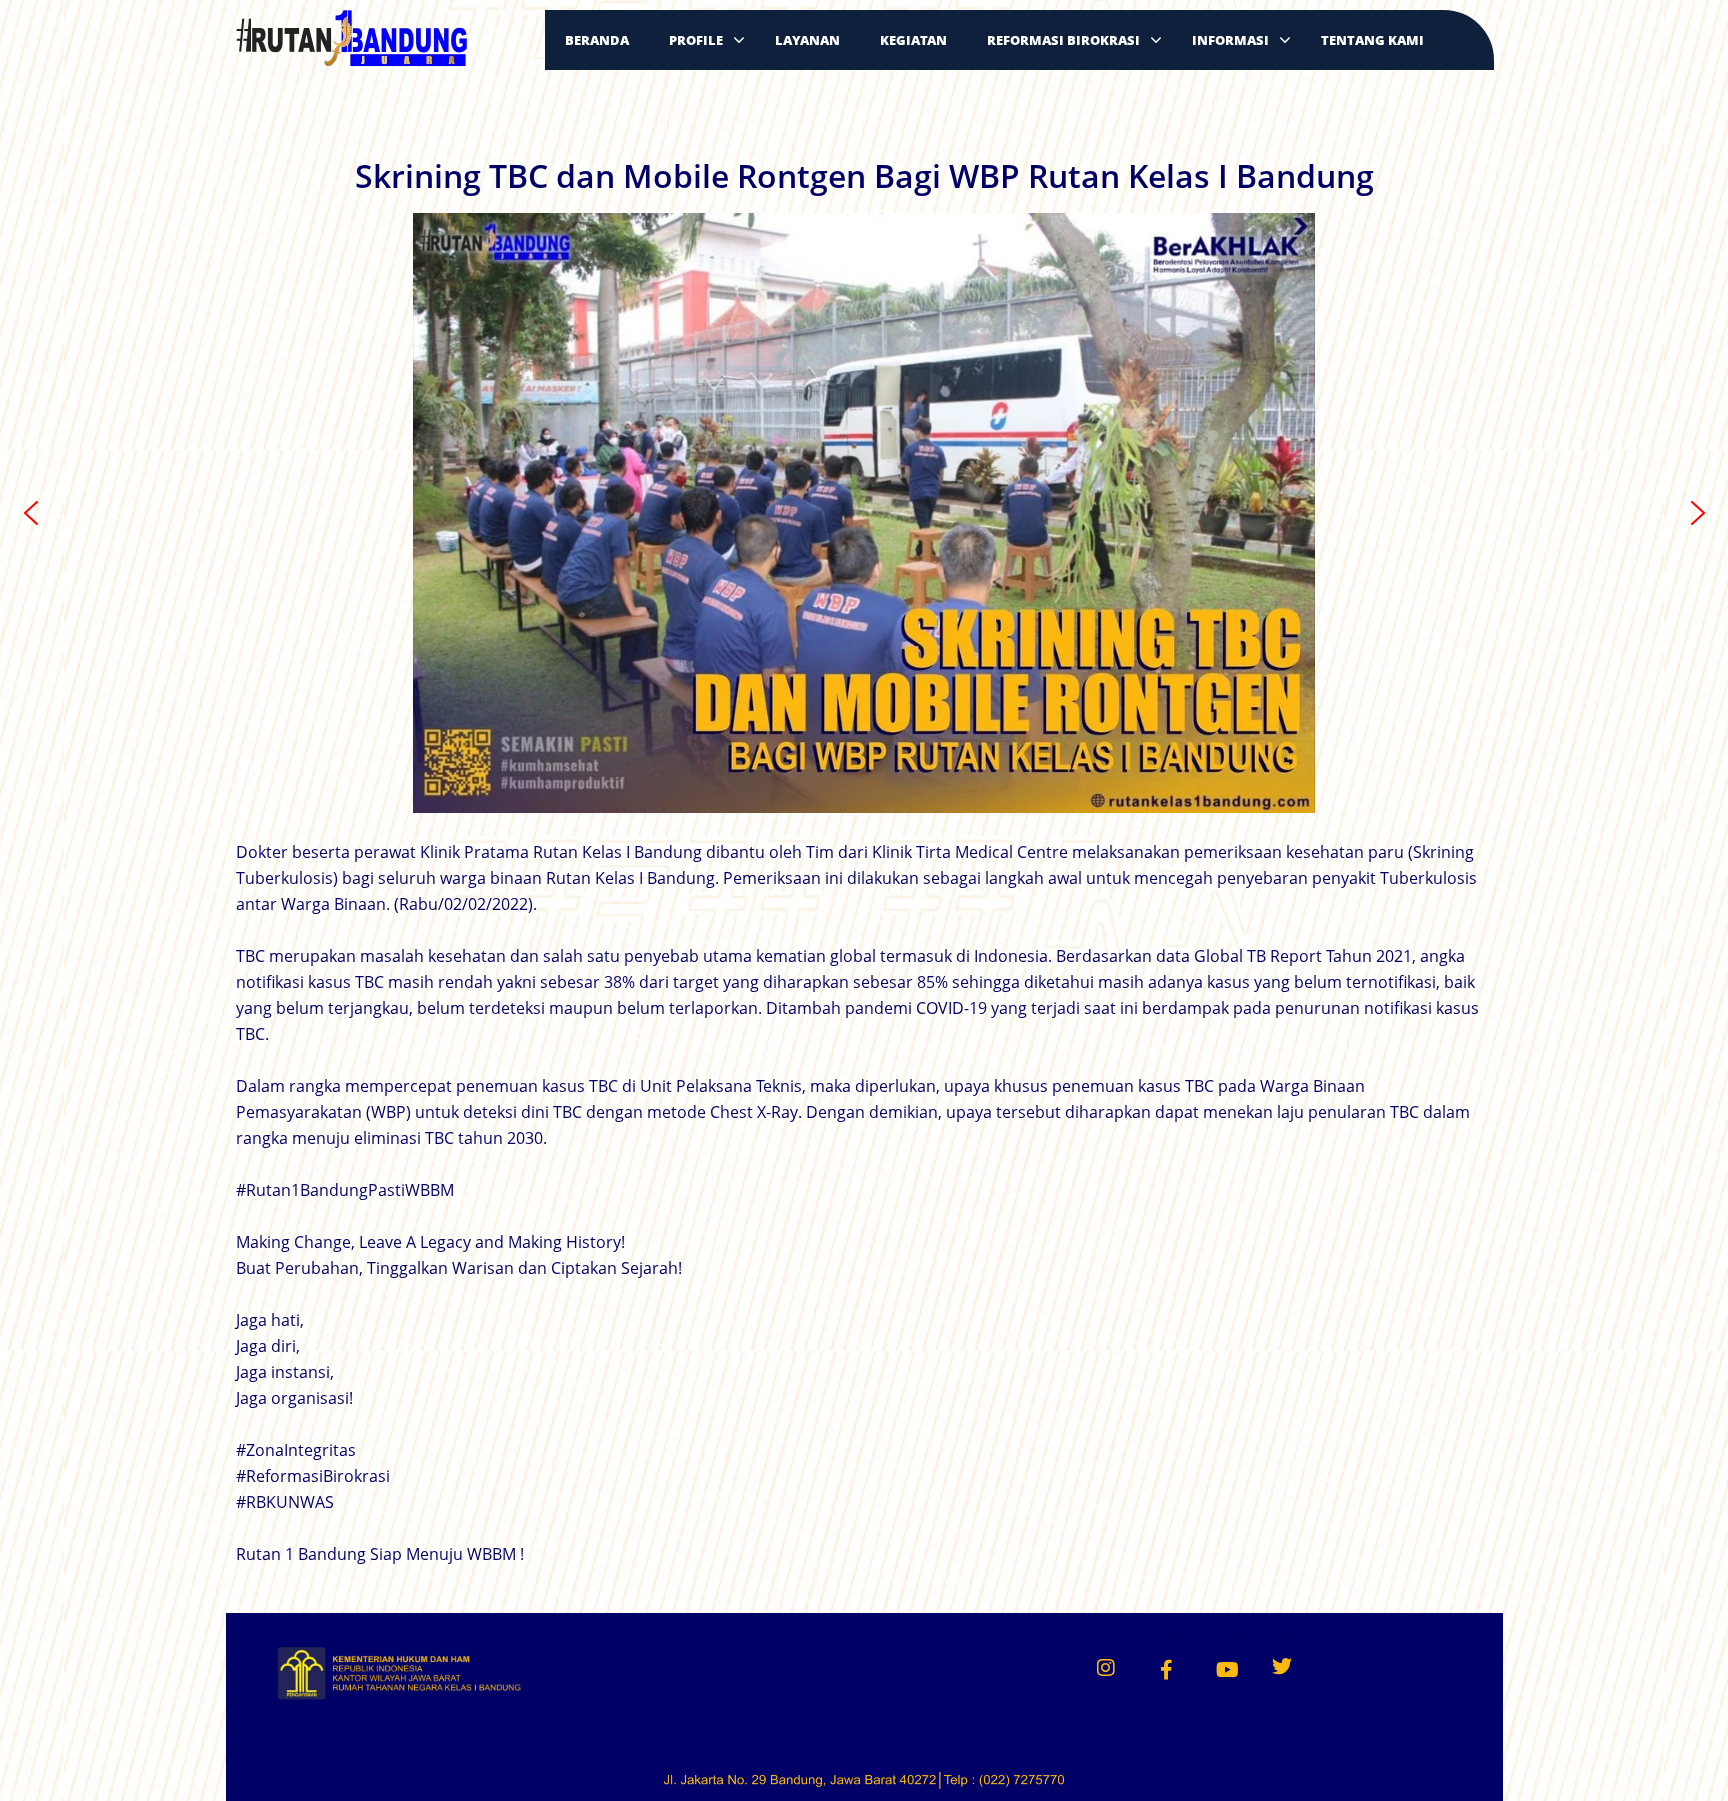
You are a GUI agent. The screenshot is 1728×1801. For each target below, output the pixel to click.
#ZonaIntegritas (296, 1450)
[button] (31, 513)
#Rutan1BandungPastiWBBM (345, 1190)
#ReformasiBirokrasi (313, 1476)
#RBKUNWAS (285, 1502)
